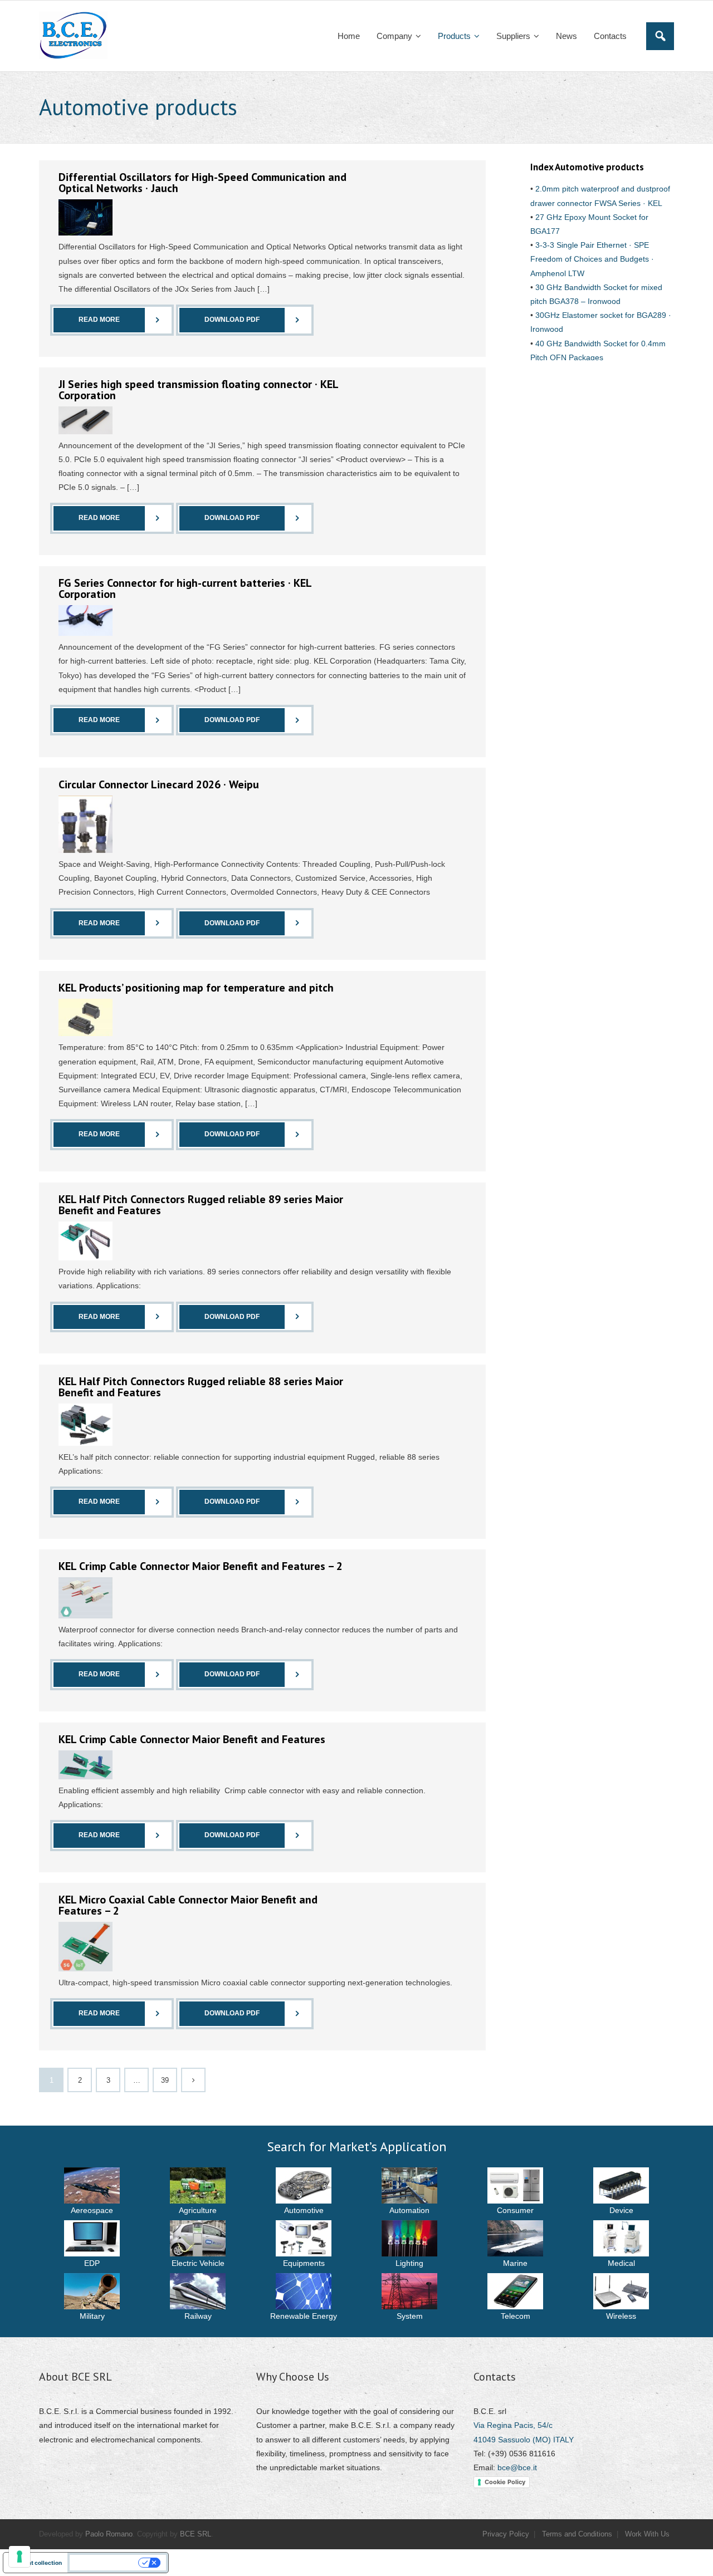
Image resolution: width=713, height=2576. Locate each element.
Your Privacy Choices (105, 2563)
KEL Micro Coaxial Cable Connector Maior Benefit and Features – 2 (188, 1905)
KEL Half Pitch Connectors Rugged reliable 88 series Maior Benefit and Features (201, 1387)
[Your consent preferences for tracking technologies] (19, 2557)
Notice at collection (35, 2563)
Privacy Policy (506, 2534)
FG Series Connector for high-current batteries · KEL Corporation (185, 588)
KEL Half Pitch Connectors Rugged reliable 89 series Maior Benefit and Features (201, 1205)
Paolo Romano (109, 2534)
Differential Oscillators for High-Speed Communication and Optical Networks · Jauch (202, 183)
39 (165, 2081)
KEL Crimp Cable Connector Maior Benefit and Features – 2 (201, 1566)
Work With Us (647, 2534)
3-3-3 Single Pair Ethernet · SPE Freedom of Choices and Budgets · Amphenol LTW (592, 259)
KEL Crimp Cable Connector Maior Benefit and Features (192, 1739)
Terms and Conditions (577, 2534)
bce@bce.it (517, 2467)
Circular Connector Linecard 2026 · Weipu (159, 784)
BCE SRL (196, 2534)
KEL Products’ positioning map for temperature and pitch (196, 988)
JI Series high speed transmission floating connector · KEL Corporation (198, 390)
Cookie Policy (505, 2482)
